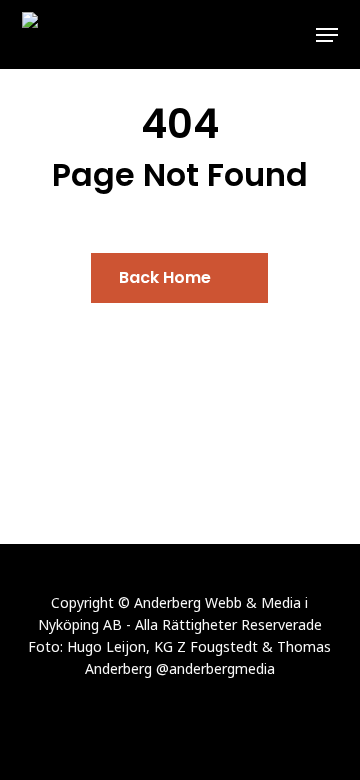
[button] (327, 35)
